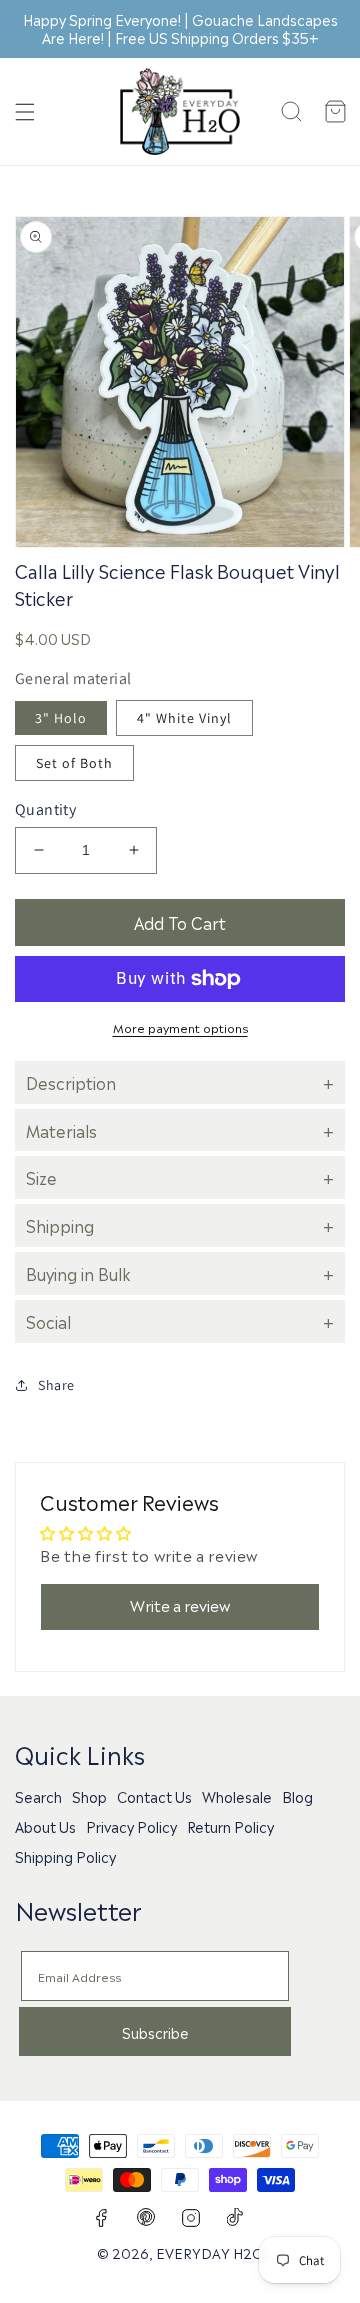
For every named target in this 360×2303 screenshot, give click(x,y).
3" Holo (61, 718)
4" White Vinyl (184, 718)
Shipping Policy (65, 1856)
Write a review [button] (180, 1604)
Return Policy (230, 1826)
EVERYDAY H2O (210, 2252)
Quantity (45, 809)
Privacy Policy (131, 1826)
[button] (25, 112)
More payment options (180, 1027)
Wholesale (237, 1796)
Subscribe (155, 2032)
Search (38, 1796)
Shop (89, 1796)
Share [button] (56, 1385)
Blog (297, 1796)
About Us (45, 1826)
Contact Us (154, 1796)
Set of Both (74, 763)
